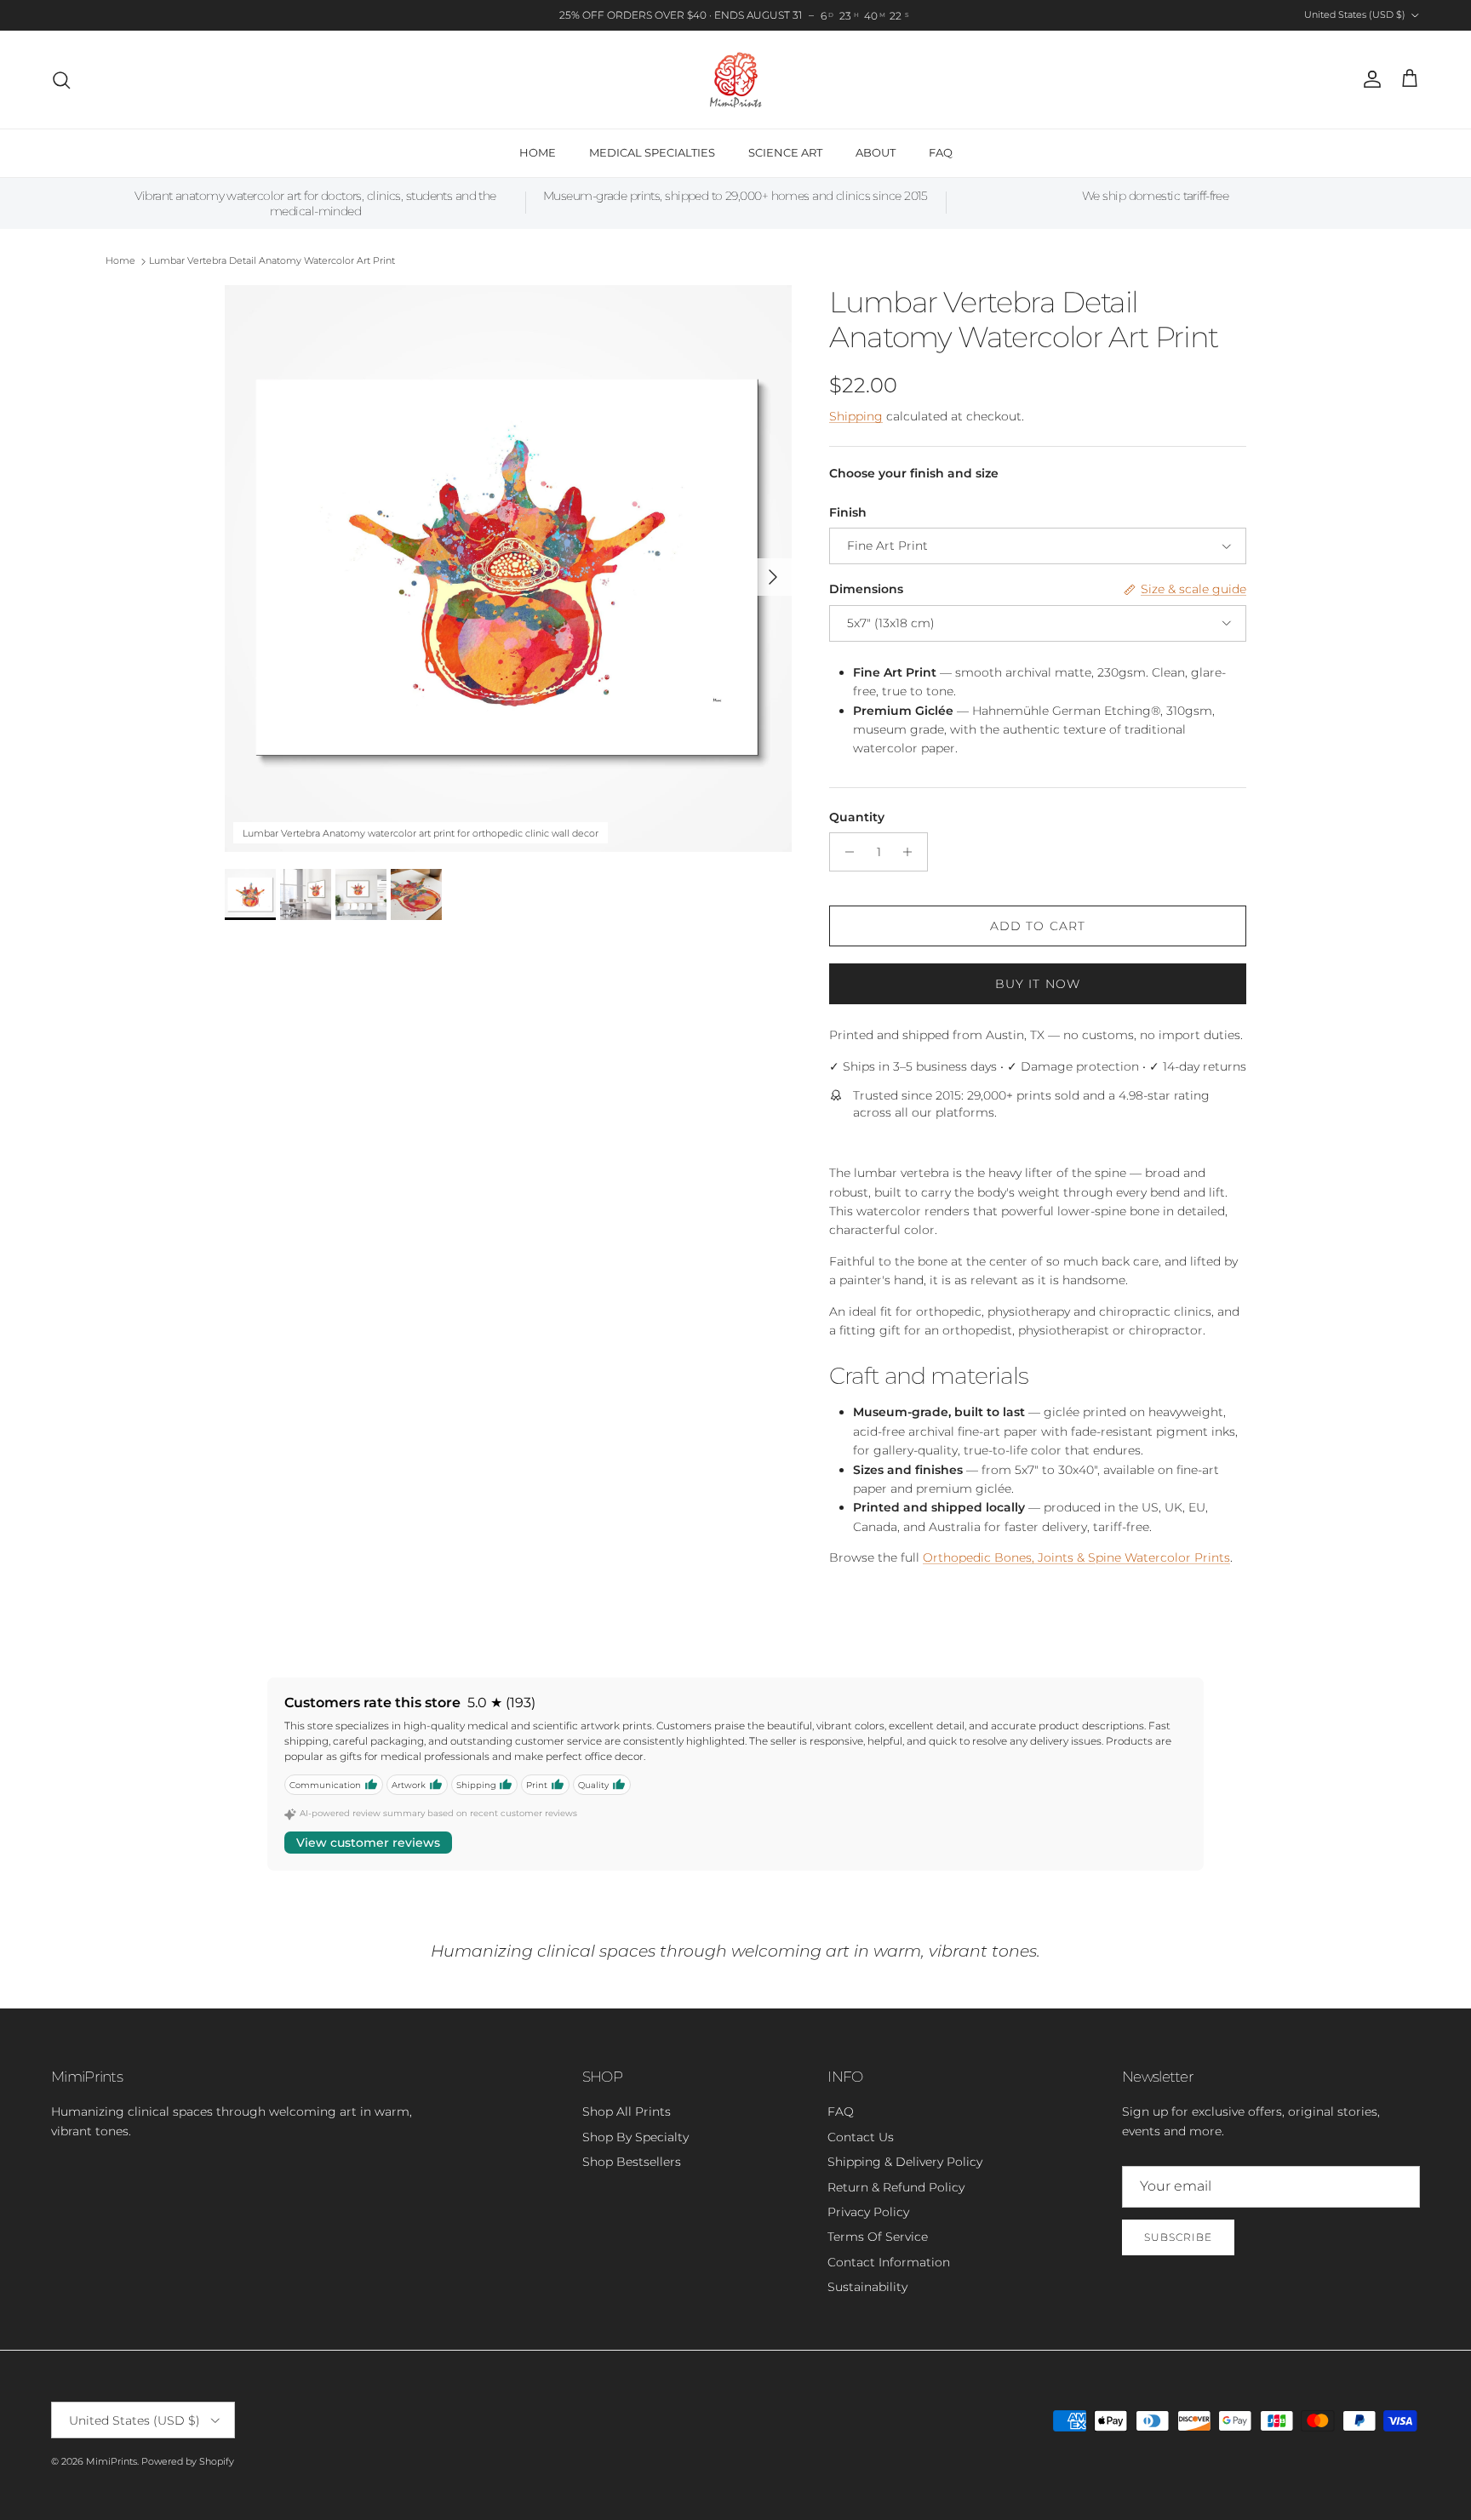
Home (120, 261)
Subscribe (1178, 2237)
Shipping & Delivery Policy (905, 2162)
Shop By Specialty (635, 2137)
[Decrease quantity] (845, 852)
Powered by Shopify (188, 2461)
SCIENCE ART (785, 152)
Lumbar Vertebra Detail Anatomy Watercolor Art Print (272, 261)
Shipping (856, 416)
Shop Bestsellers (632, 2162)
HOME (538, 152)
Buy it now (1038, 984)
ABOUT (876, 152)
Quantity (857, 817)
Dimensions (866, 589)
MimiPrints (112, 2461)
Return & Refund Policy (896, 2187)
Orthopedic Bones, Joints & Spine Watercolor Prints (1076, 1557)
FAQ (941, 152)
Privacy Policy (868, 2212)
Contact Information (889, 2262)
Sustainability (867, 2287)
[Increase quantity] (912, 852)
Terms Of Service (878, 2237)
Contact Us (861, 2137)
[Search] (61, 80)
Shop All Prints (627, 2111)
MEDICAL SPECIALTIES (652, 152)
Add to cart (1038, 926)
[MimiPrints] (736, 80)
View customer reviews (368, 1843)
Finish (848, 512)
